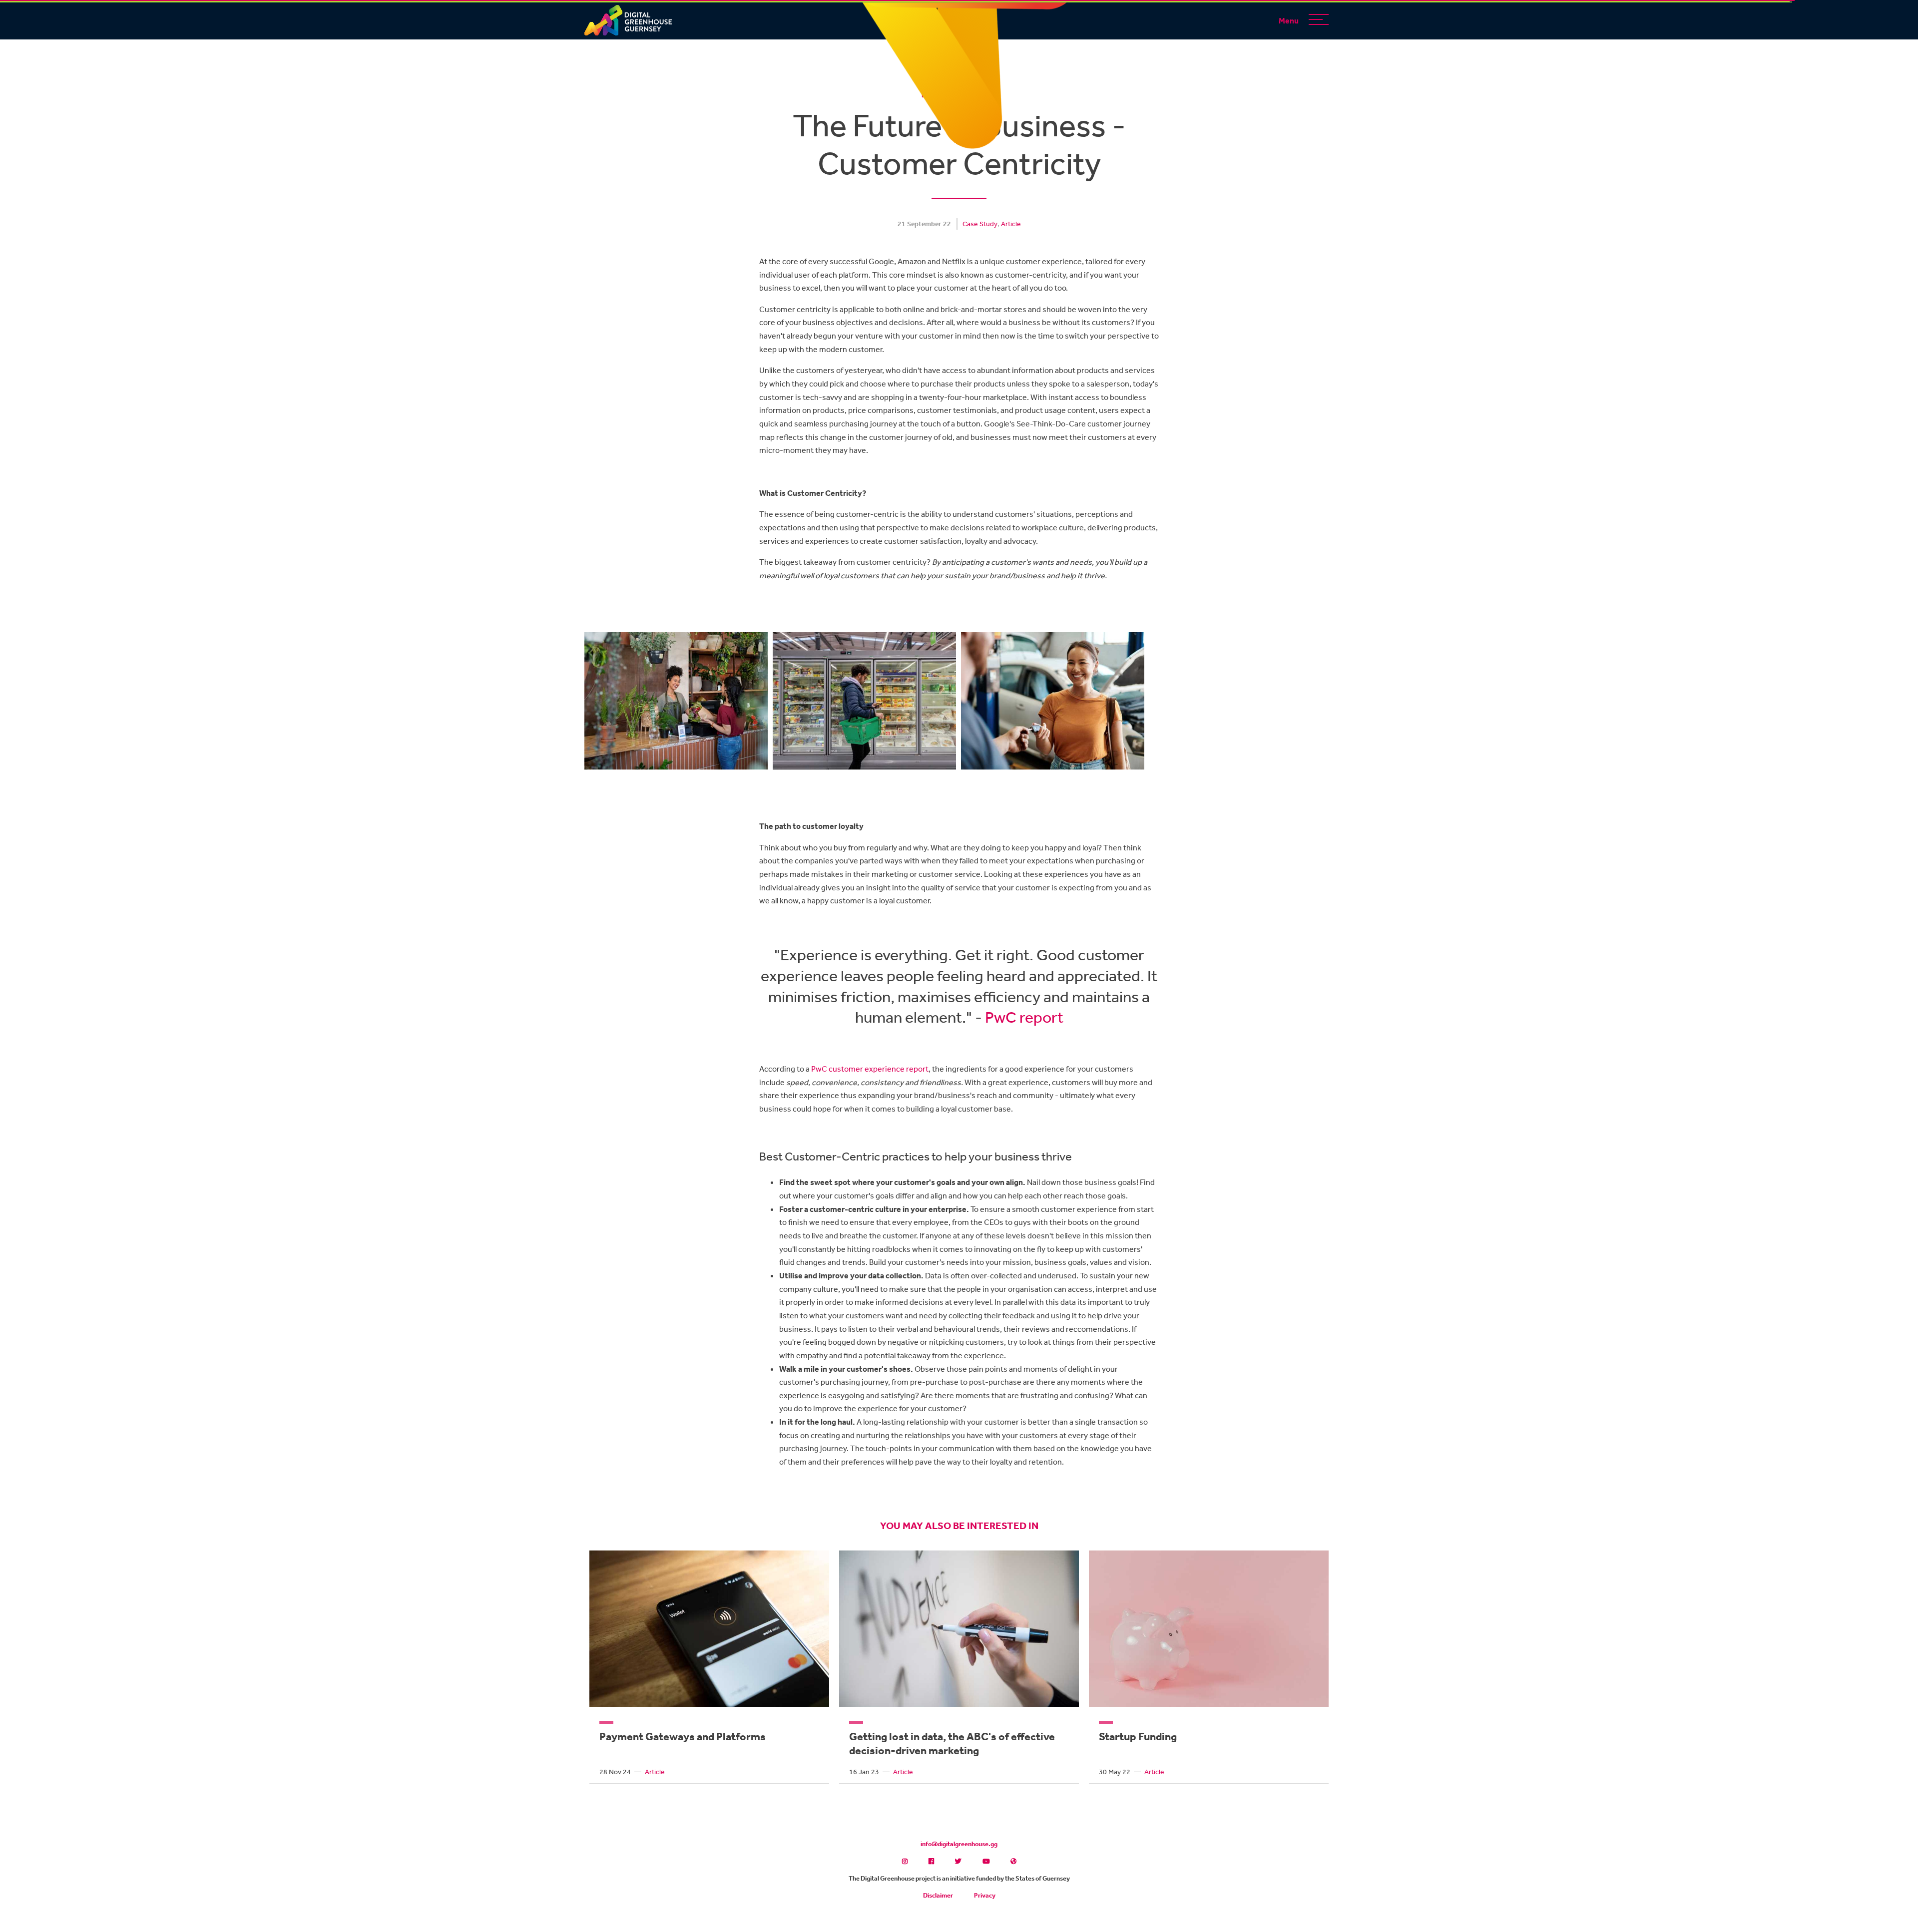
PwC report (1024, 1017)
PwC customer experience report (870, 1069)
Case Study (980, 224)
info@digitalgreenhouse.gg (959, 1844)
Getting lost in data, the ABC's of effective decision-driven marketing (952, 1743)
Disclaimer (938, 1895)
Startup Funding (1138, 1736)
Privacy (985, 1895)
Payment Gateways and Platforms (683, 1736)
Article (1011, 224)
